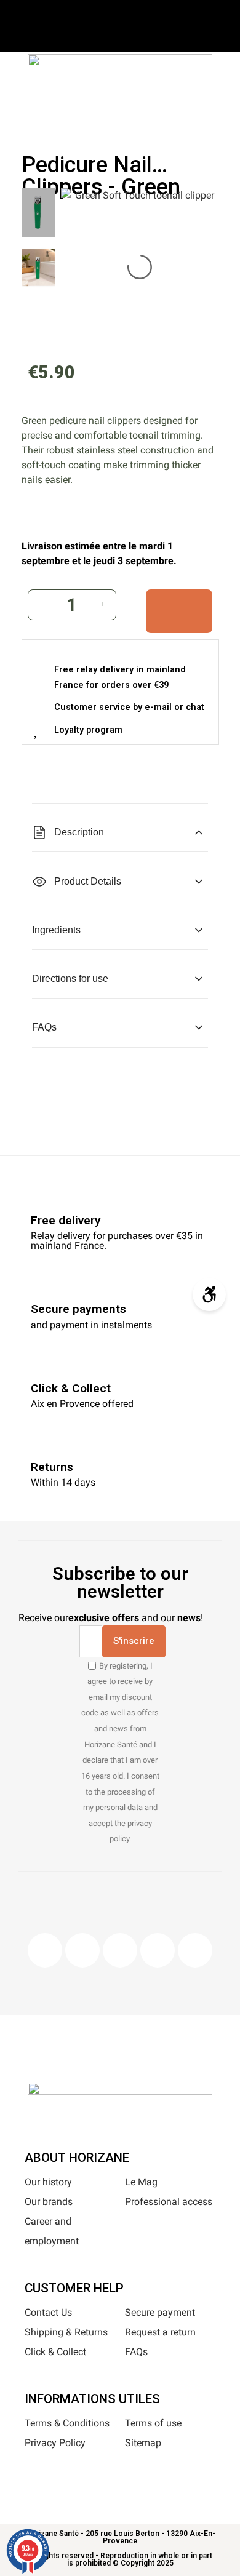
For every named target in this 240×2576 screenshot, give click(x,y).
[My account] (138, 112)
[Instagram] (82, 1950)
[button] (80, 114)
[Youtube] (158, 1950)
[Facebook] (45, 1950)
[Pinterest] (120, 1950)
